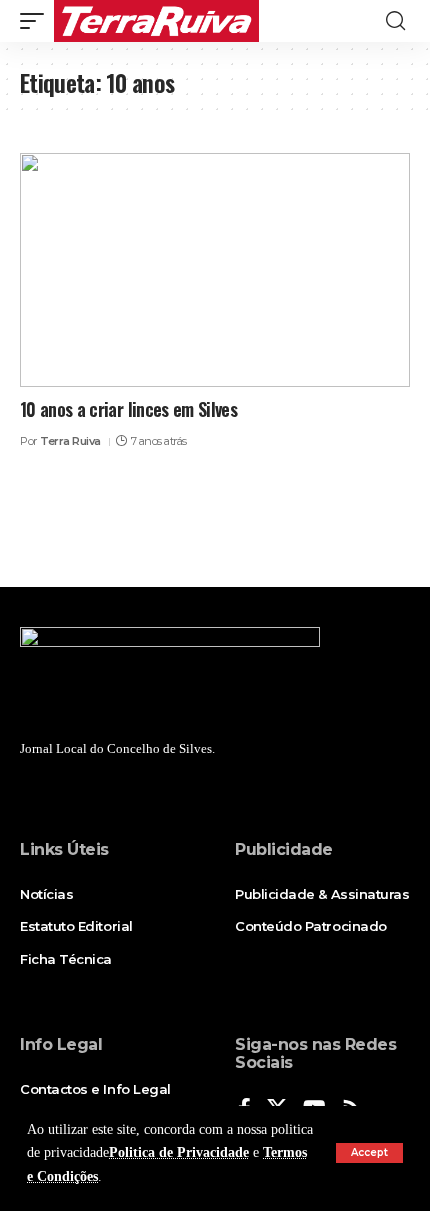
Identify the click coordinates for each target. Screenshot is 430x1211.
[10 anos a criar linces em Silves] (215, 270)
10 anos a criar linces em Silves (128, 409)
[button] (369, 1153)
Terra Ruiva (70, 441)
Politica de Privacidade (179, 1152)
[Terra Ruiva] (156, 21)
